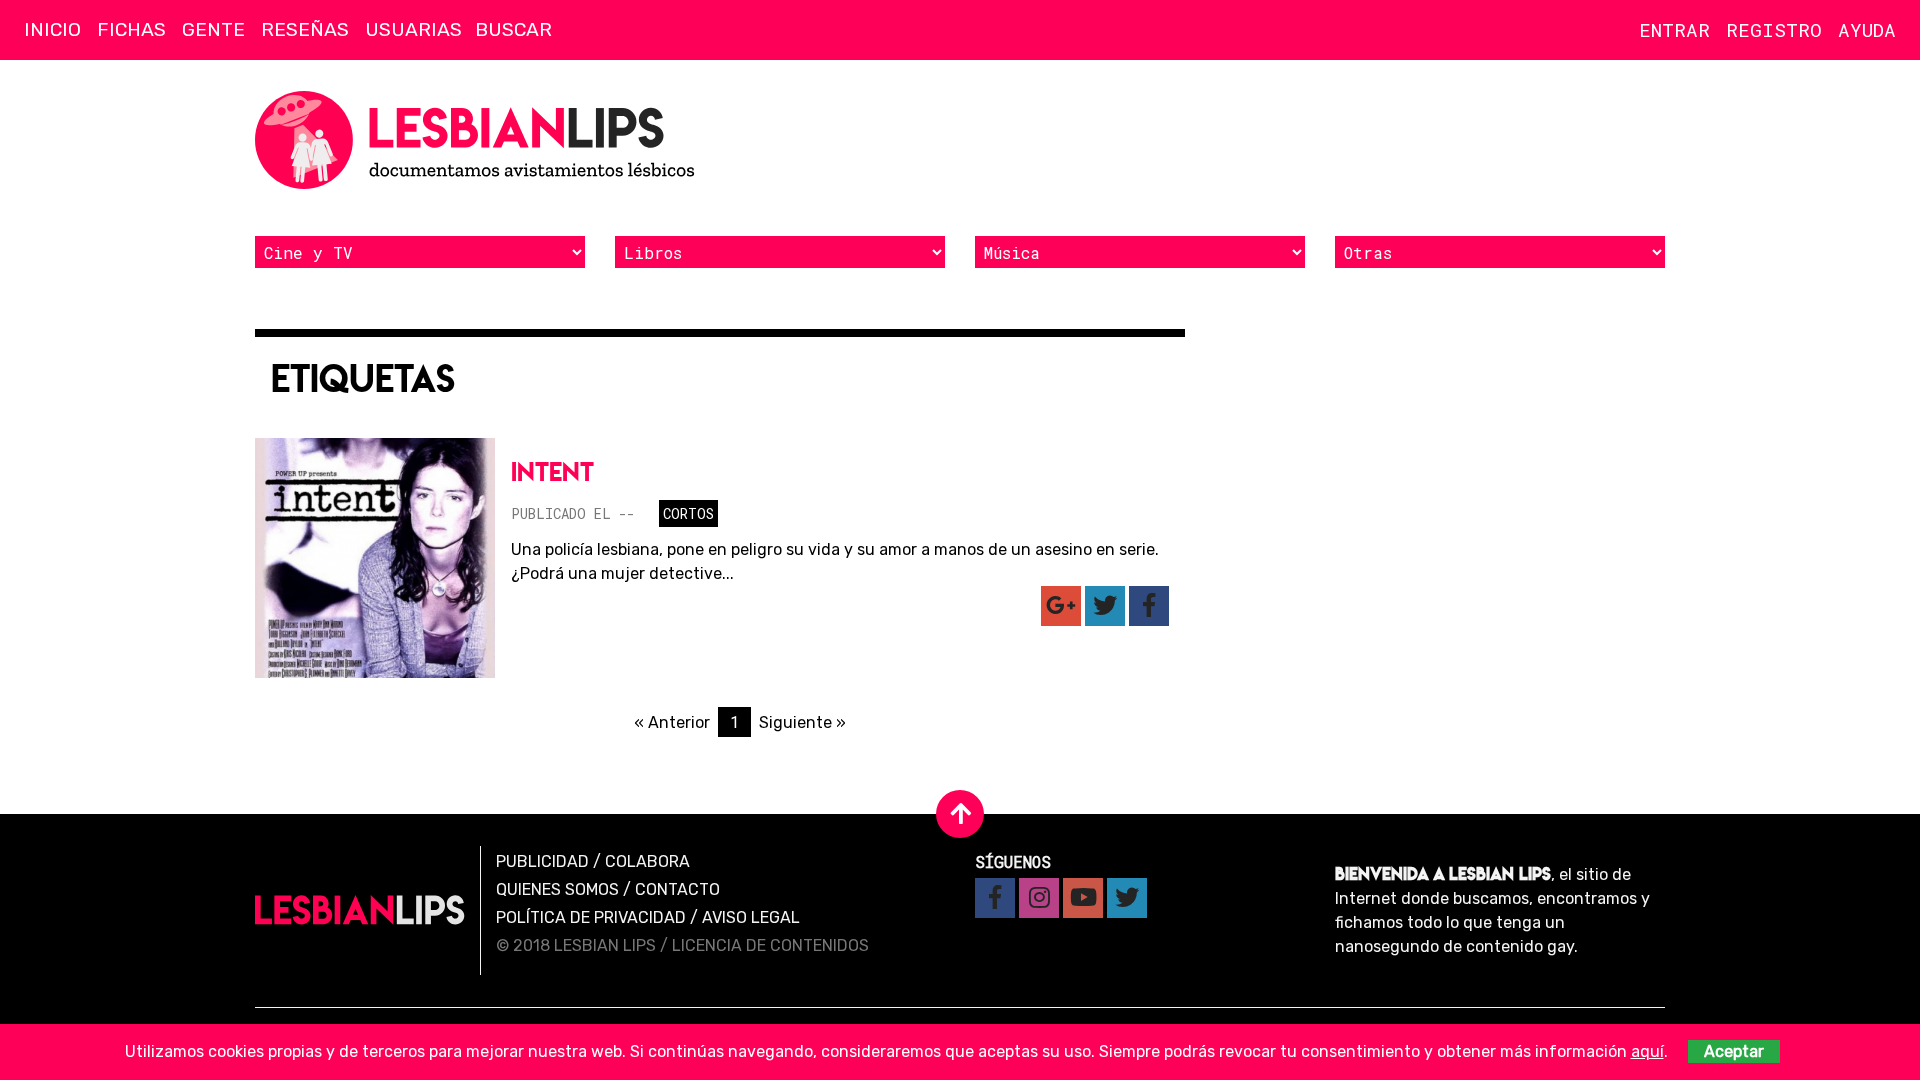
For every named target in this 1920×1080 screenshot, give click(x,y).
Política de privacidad (591, 917)
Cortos (688, 513)
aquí (1647, 1051)
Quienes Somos (557, 889)
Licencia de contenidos (770, 945)
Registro (1774, 29)
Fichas (131, 29)
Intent (552, 471)
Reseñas (305, 29)
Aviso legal (751, 917)
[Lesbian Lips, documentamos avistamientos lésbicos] (480, 140)
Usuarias (413, 29)
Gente (213, 29)
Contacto (677, 889)
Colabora (647, 861)
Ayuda (1867, 29)
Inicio (52, 29)
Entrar (1674, 29)
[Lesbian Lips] (360, 910)
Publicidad (542, 861)
